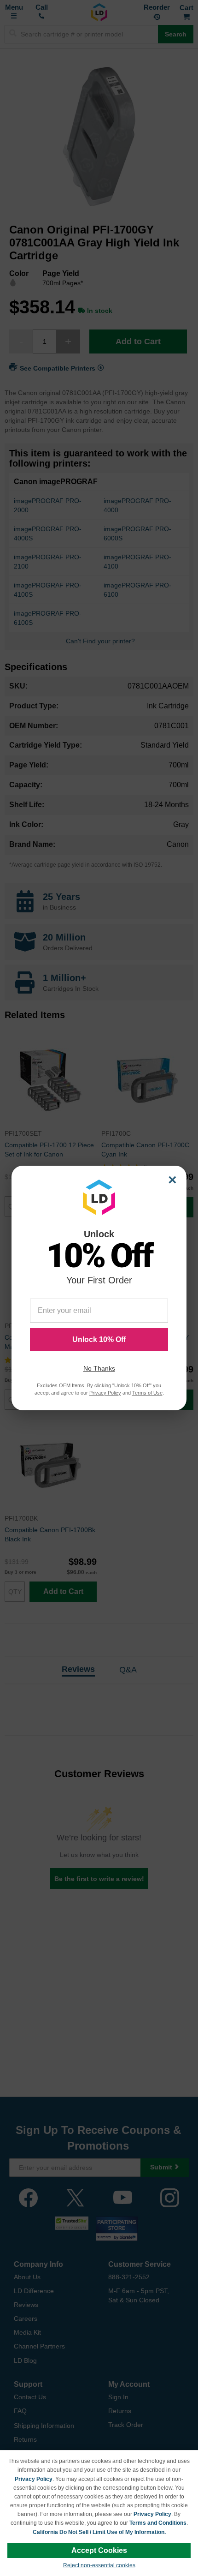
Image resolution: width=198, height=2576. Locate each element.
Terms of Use (147, 1393)
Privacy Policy (34, 2479)
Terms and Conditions (158, 2523)
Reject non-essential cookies (99, 2565)
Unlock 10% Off (99, 1339)
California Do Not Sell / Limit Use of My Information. (99, 2532)
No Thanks (99, 1368)
